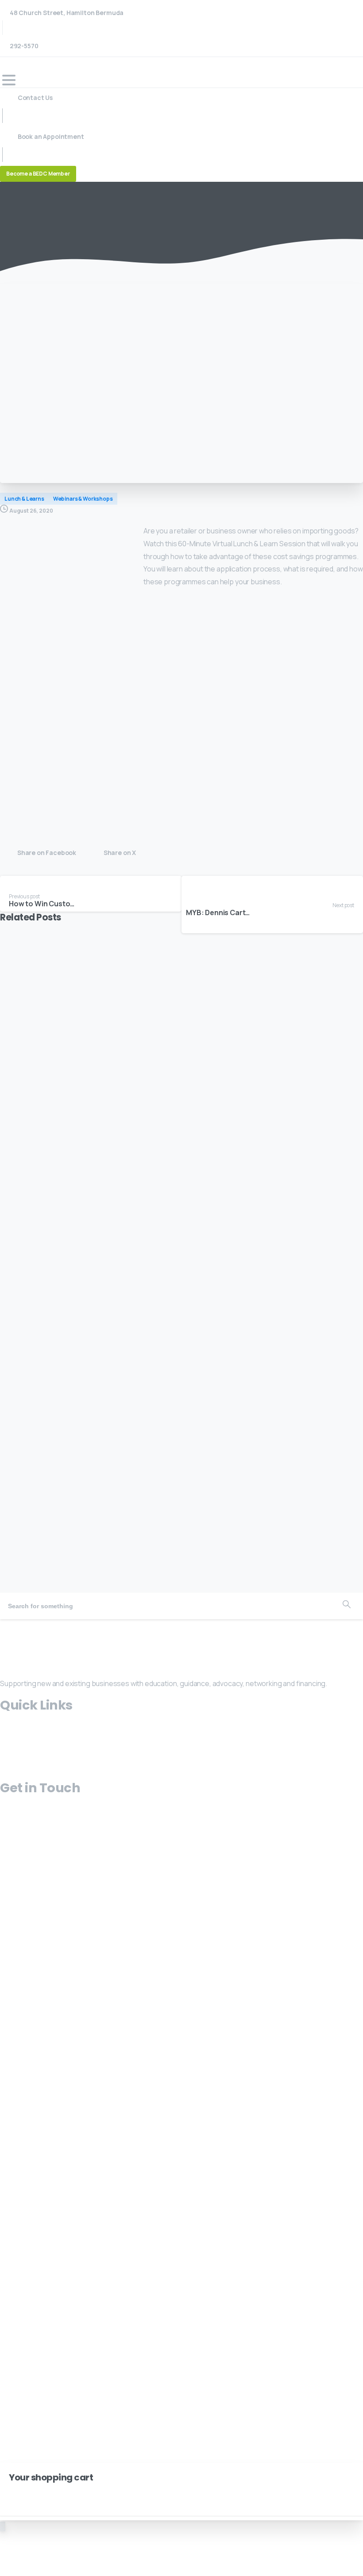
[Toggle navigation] (9, 80)
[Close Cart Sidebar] (12, 2491)
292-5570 (23, 46)
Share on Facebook (47, 853)
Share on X (120, 853)
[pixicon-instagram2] (15, 1626)
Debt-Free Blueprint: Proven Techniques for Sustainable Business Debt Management (166, 1537)
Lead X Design (89, 1925)
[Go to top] (3, 2526)
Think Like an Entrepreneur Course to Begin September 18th (141, 1376)
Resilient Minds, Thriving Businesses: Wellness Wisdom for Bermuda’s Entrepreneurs (163, 1214)
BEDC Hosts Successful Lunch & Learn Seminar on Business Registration (168, 1052)
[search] (14, 2361)
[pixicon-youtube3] (36, 1626)
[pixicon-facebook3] (25, 1626)
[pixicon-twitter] (5, 1626)
